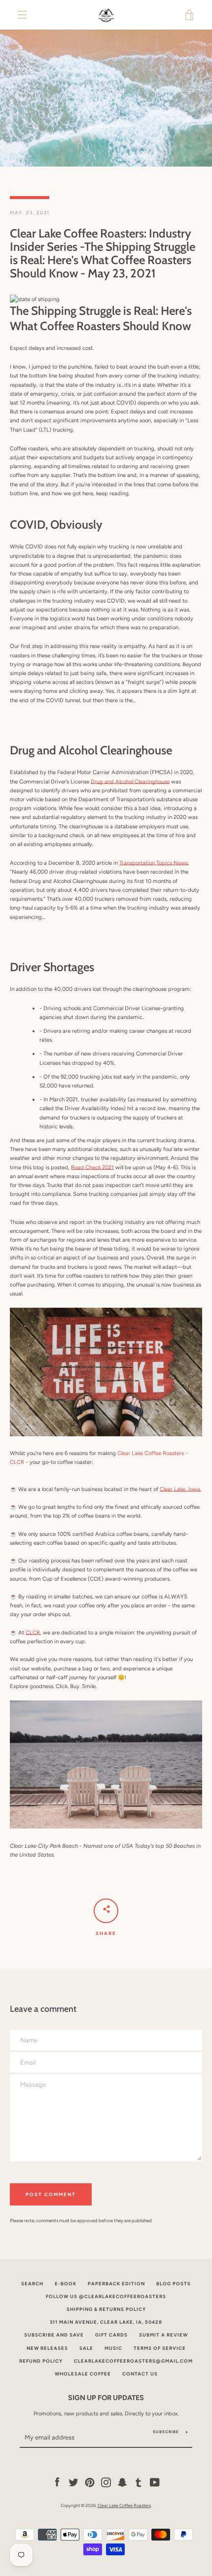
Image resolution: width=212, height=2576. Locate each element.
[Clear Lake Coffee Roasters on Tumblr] (139, 2482)
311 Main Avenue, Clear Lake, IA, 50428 (106, 2322)
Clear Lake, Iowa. (180, 1489)
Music (113, 2348)
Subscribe (166, 2432)
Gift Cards (111, 2335)
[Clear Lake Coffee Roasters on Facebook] (57, 2482)
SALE (86, 2348)
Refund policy (41, 2361)
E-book (66, 2284)
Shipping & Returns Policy (106, 2309)
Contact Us (140, 2374)
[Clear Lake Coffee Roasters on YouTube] (155, 2482)
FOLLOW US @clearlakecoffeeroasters (106, 2296)
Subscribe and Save (54, 2335)
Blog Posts (174, 2284)
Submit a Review (163, 2335)
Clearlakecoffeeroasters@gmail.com (133, 2361)
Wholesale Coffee (83, 2374)
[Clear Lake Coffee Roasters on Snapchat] (122, 2482)
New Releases (47, 2348)
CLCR (33, 1632)
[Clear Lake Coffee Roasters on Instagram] (106, 2482)
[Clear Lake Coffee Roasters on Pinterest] (90, 2482)
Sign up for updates (106, 2398)
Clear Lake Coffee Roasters (124, 2505)
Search (32, 2284)
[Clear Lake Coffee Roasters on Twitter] (73, 2482)
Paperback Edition (116, 2284)
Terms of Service (160, 2348)
